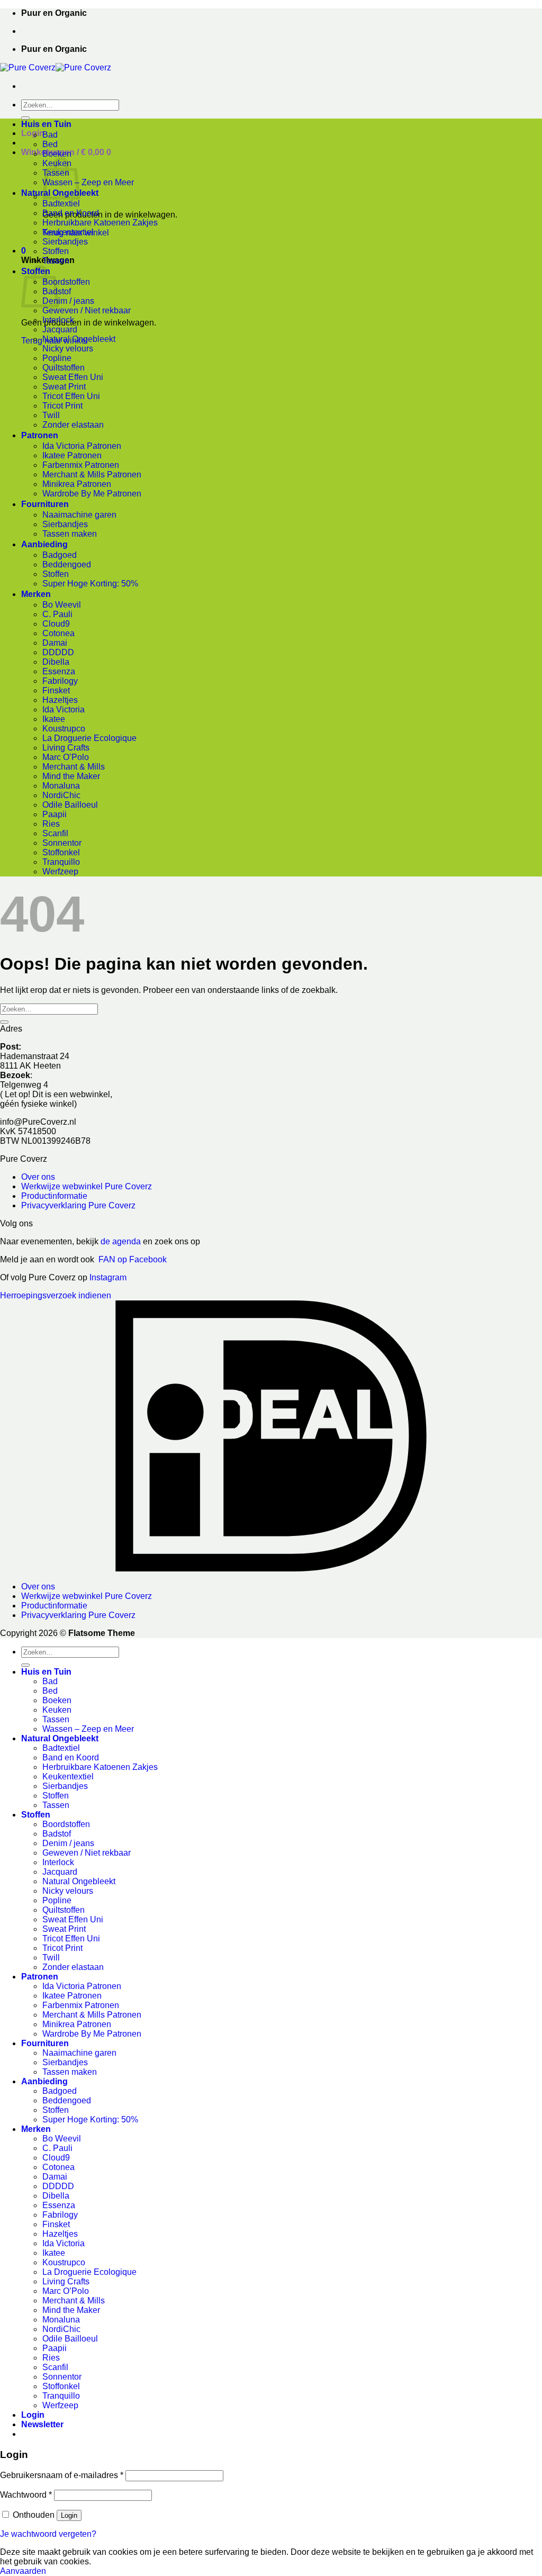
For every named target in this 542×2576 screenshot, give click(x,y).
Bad (50, 135)
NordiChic (61, 795)
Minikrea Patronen (77, 484)
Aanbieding (44, 544)
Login (69, 2515)
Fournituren (45, 504)
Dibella (56, 662)
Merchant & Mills (74, 767)
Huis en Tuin (46, 124)
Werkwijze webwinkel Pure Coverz (87, 1186)
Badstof (57, 1834)
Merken (36, 594)
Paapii (55, 814)
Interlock (58, 320)
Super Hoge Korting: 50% (90, 584)
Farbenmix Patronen (81, 465)
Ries (51, 824)
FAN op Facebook (130, 1259)
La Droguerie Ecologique (89, 738)
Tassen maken (70, 534)
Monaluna (61, 786)
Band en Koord (71, 213)
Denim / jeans (68, 301)
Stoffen (56, 251)
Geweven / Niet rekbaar (87, 310)
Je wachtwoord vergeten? (48, 2534)
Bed (50, 144)
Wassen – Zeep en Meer (88, 182)
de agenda (122, 1241)
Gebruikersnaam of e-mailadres (62, 2475)
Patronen (40, 435)
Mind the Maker (71, 776)
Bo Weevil (62, 605)
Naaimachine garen (79, 515)
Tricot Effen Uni (71, 396)
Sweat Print (64, 387)
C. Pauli (57, 614)
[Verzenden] (25, 118)
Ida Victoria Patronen (82, 446)
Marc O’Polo (66, 757)
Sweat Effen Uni (73, 377)
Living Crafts (66, 748)
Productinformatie (54, 1196)
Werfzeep (60, 871)
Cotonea (58, 633)
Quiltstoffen (64, 368)
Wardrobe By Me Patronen (92, 494)
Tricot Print (62, 406)
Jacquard (60, 329)
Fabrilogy (60, 681)
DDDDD (58, 652)
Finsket (56, 690)
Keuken (57, 1710)
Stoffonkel (61, 852)
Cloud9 (56, 624)
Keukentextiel (68, 232)
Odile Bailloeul (70, 805)
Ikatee (54, 719)
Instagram (108, 1277)
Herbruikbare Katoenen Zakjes (100, 223)
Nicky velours (68, 349)
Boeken (57, 154)
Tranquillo (61, 862)
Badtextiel (61, 204)
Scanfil (55, 833)
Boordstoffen (66, 282)
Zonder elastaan (73, 425)
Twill (51, 415)
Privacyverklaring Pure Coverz (78, 1205)
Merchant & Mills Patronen (92, 474)
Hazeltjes (60, 700)
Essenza (59, 671)
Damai (55, 643)
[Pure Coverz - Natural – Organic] (56, 67)
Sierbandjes (65, 242)
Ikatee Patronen (72, 455)
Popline (57, 358)
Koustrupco (64, 729)
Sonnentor (62, 843)
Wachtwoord (26, 2495)
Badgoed (60, 555)
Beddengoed (67, 564)
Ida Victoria (64, 709)
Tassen (56, 261)
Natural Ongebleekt (79, 339)
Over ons (38, 1177)
